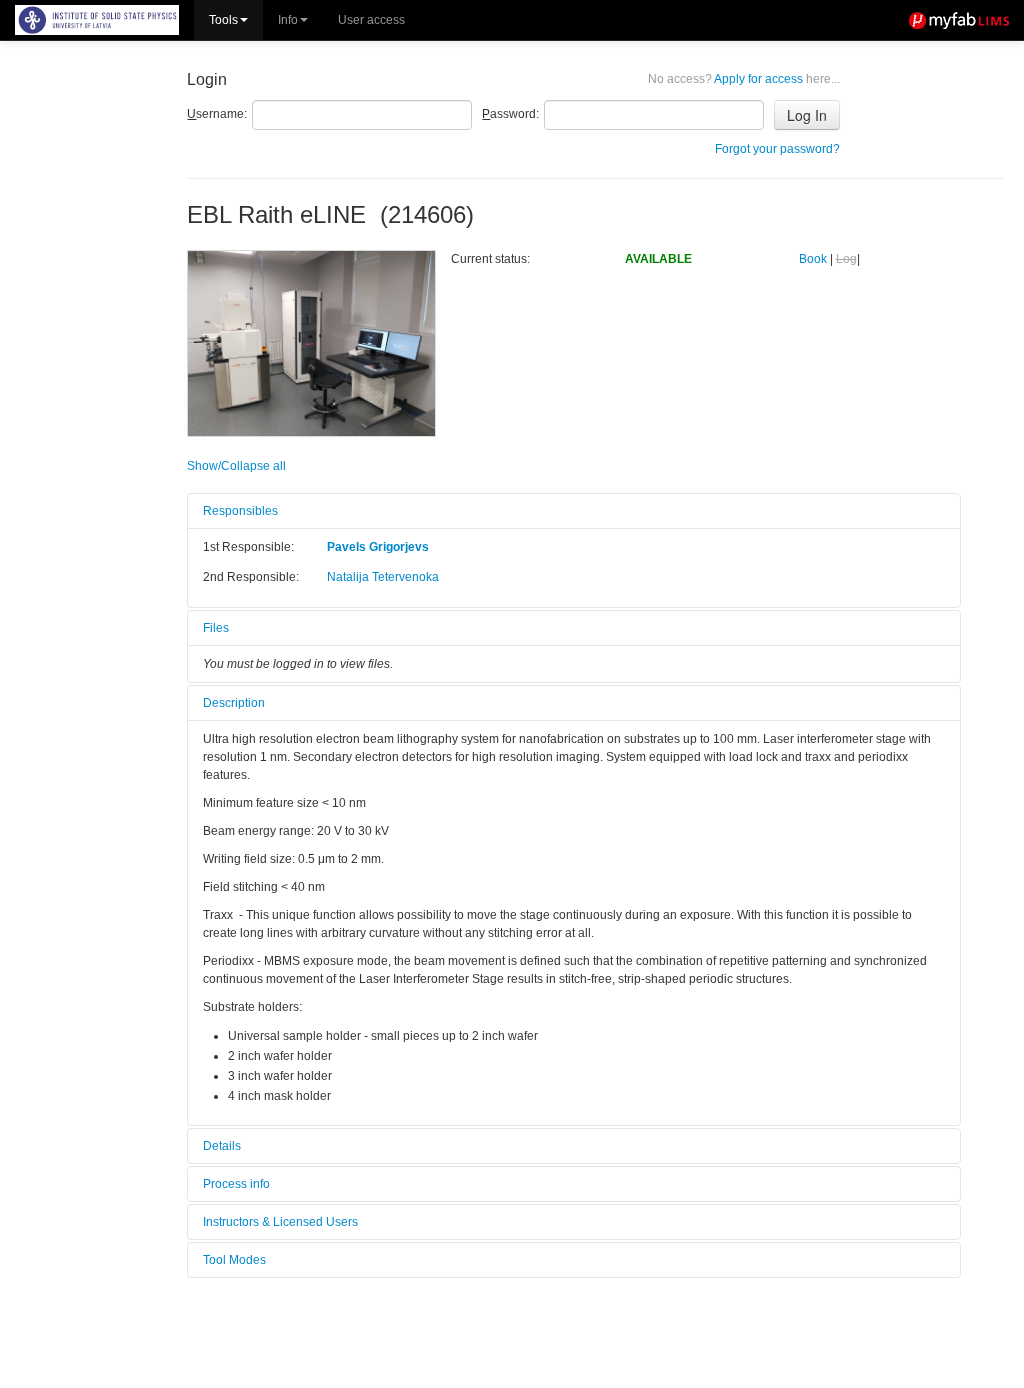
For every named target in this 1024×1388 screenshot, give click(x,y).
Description (234, 703)
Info (288, 20)
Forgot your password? (777, 149)
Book (813, 259)
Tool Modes (234, 1260)
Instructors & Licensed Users (280, 1222)
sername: (217, 114)
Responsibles (240, 511)
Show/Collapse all (236, 466)
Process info (236, 1184)
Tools (223, 20)
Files (216, 628)
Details (222, 1146)
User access (371, 20)
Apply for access (744, 79)
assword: (510, 114)
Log (846, 259)
